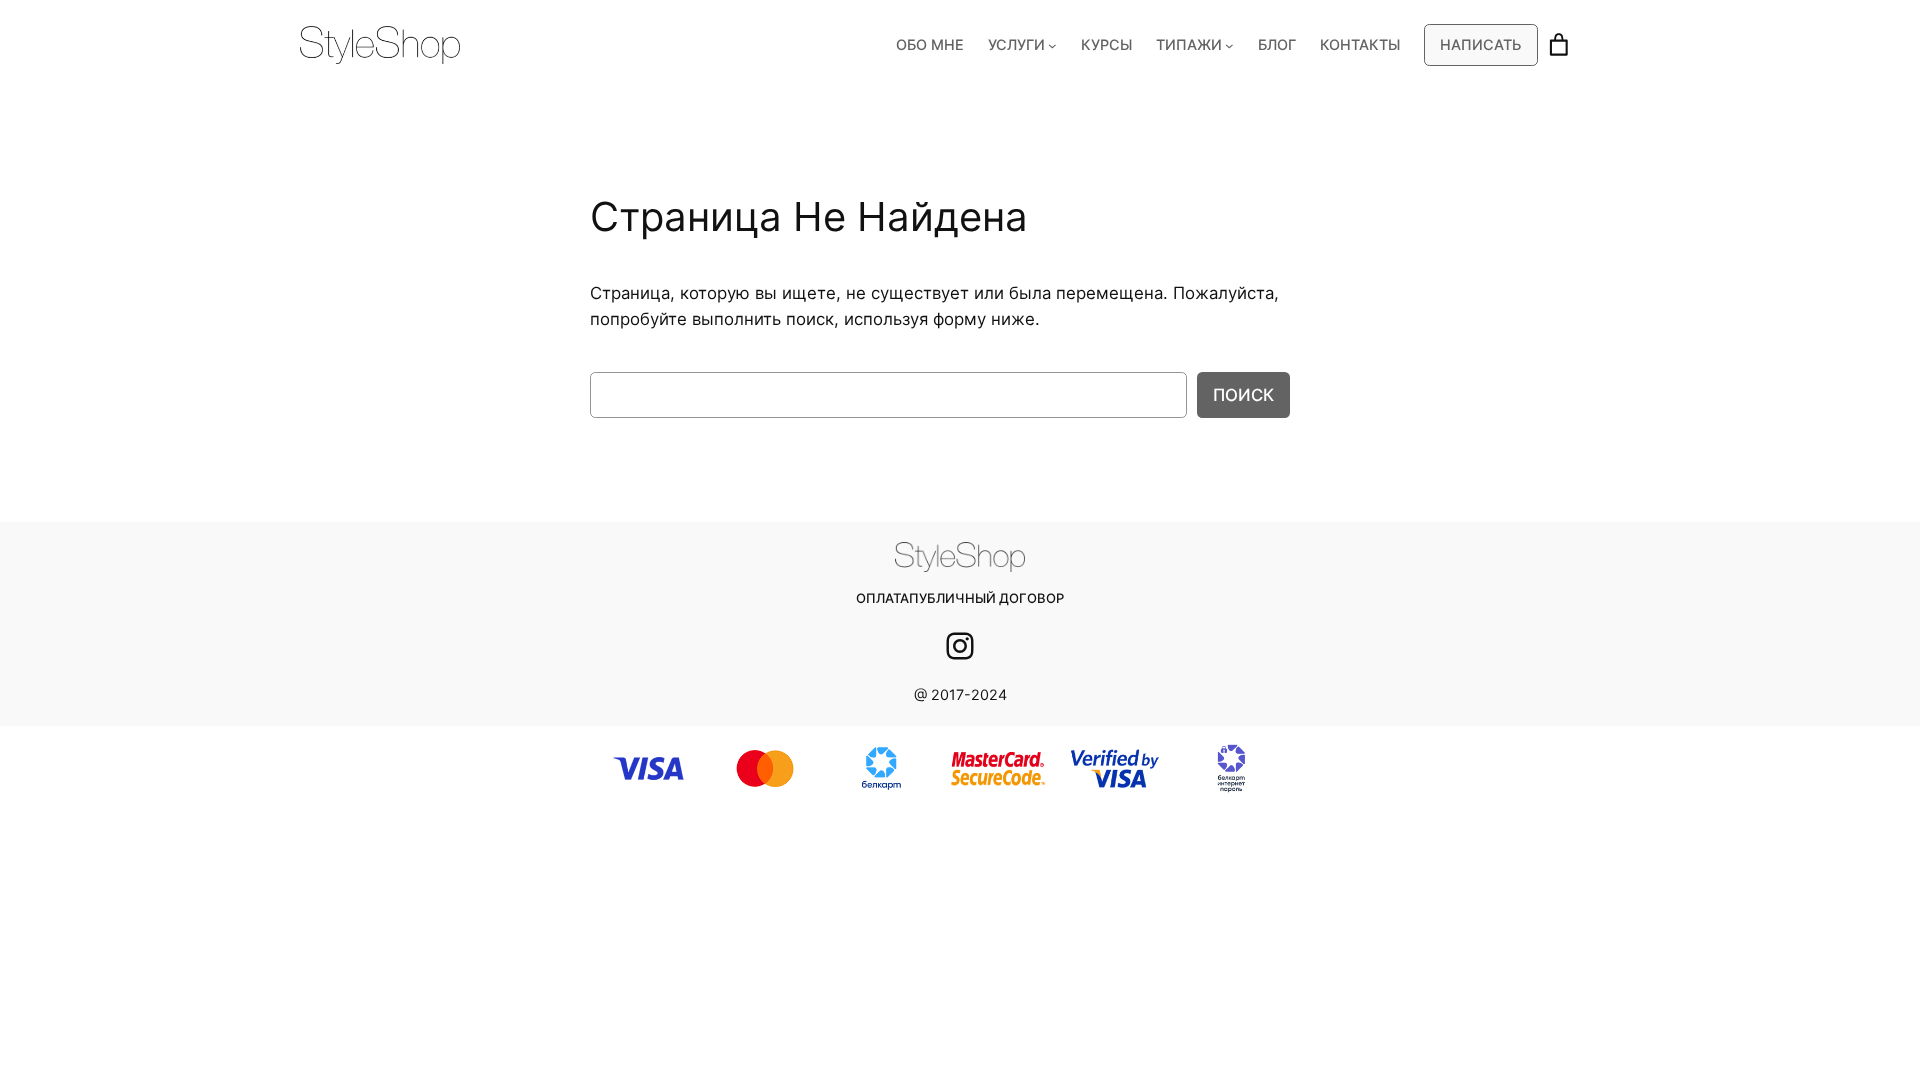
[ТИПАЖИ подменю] (1229, 45)
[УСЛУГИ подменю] (1052, 45)
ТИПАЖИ (1189, 44)
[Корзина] (1559, 45)
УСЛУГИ (1016, 44)
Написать (1481, 44)
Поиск (1243, 395)
